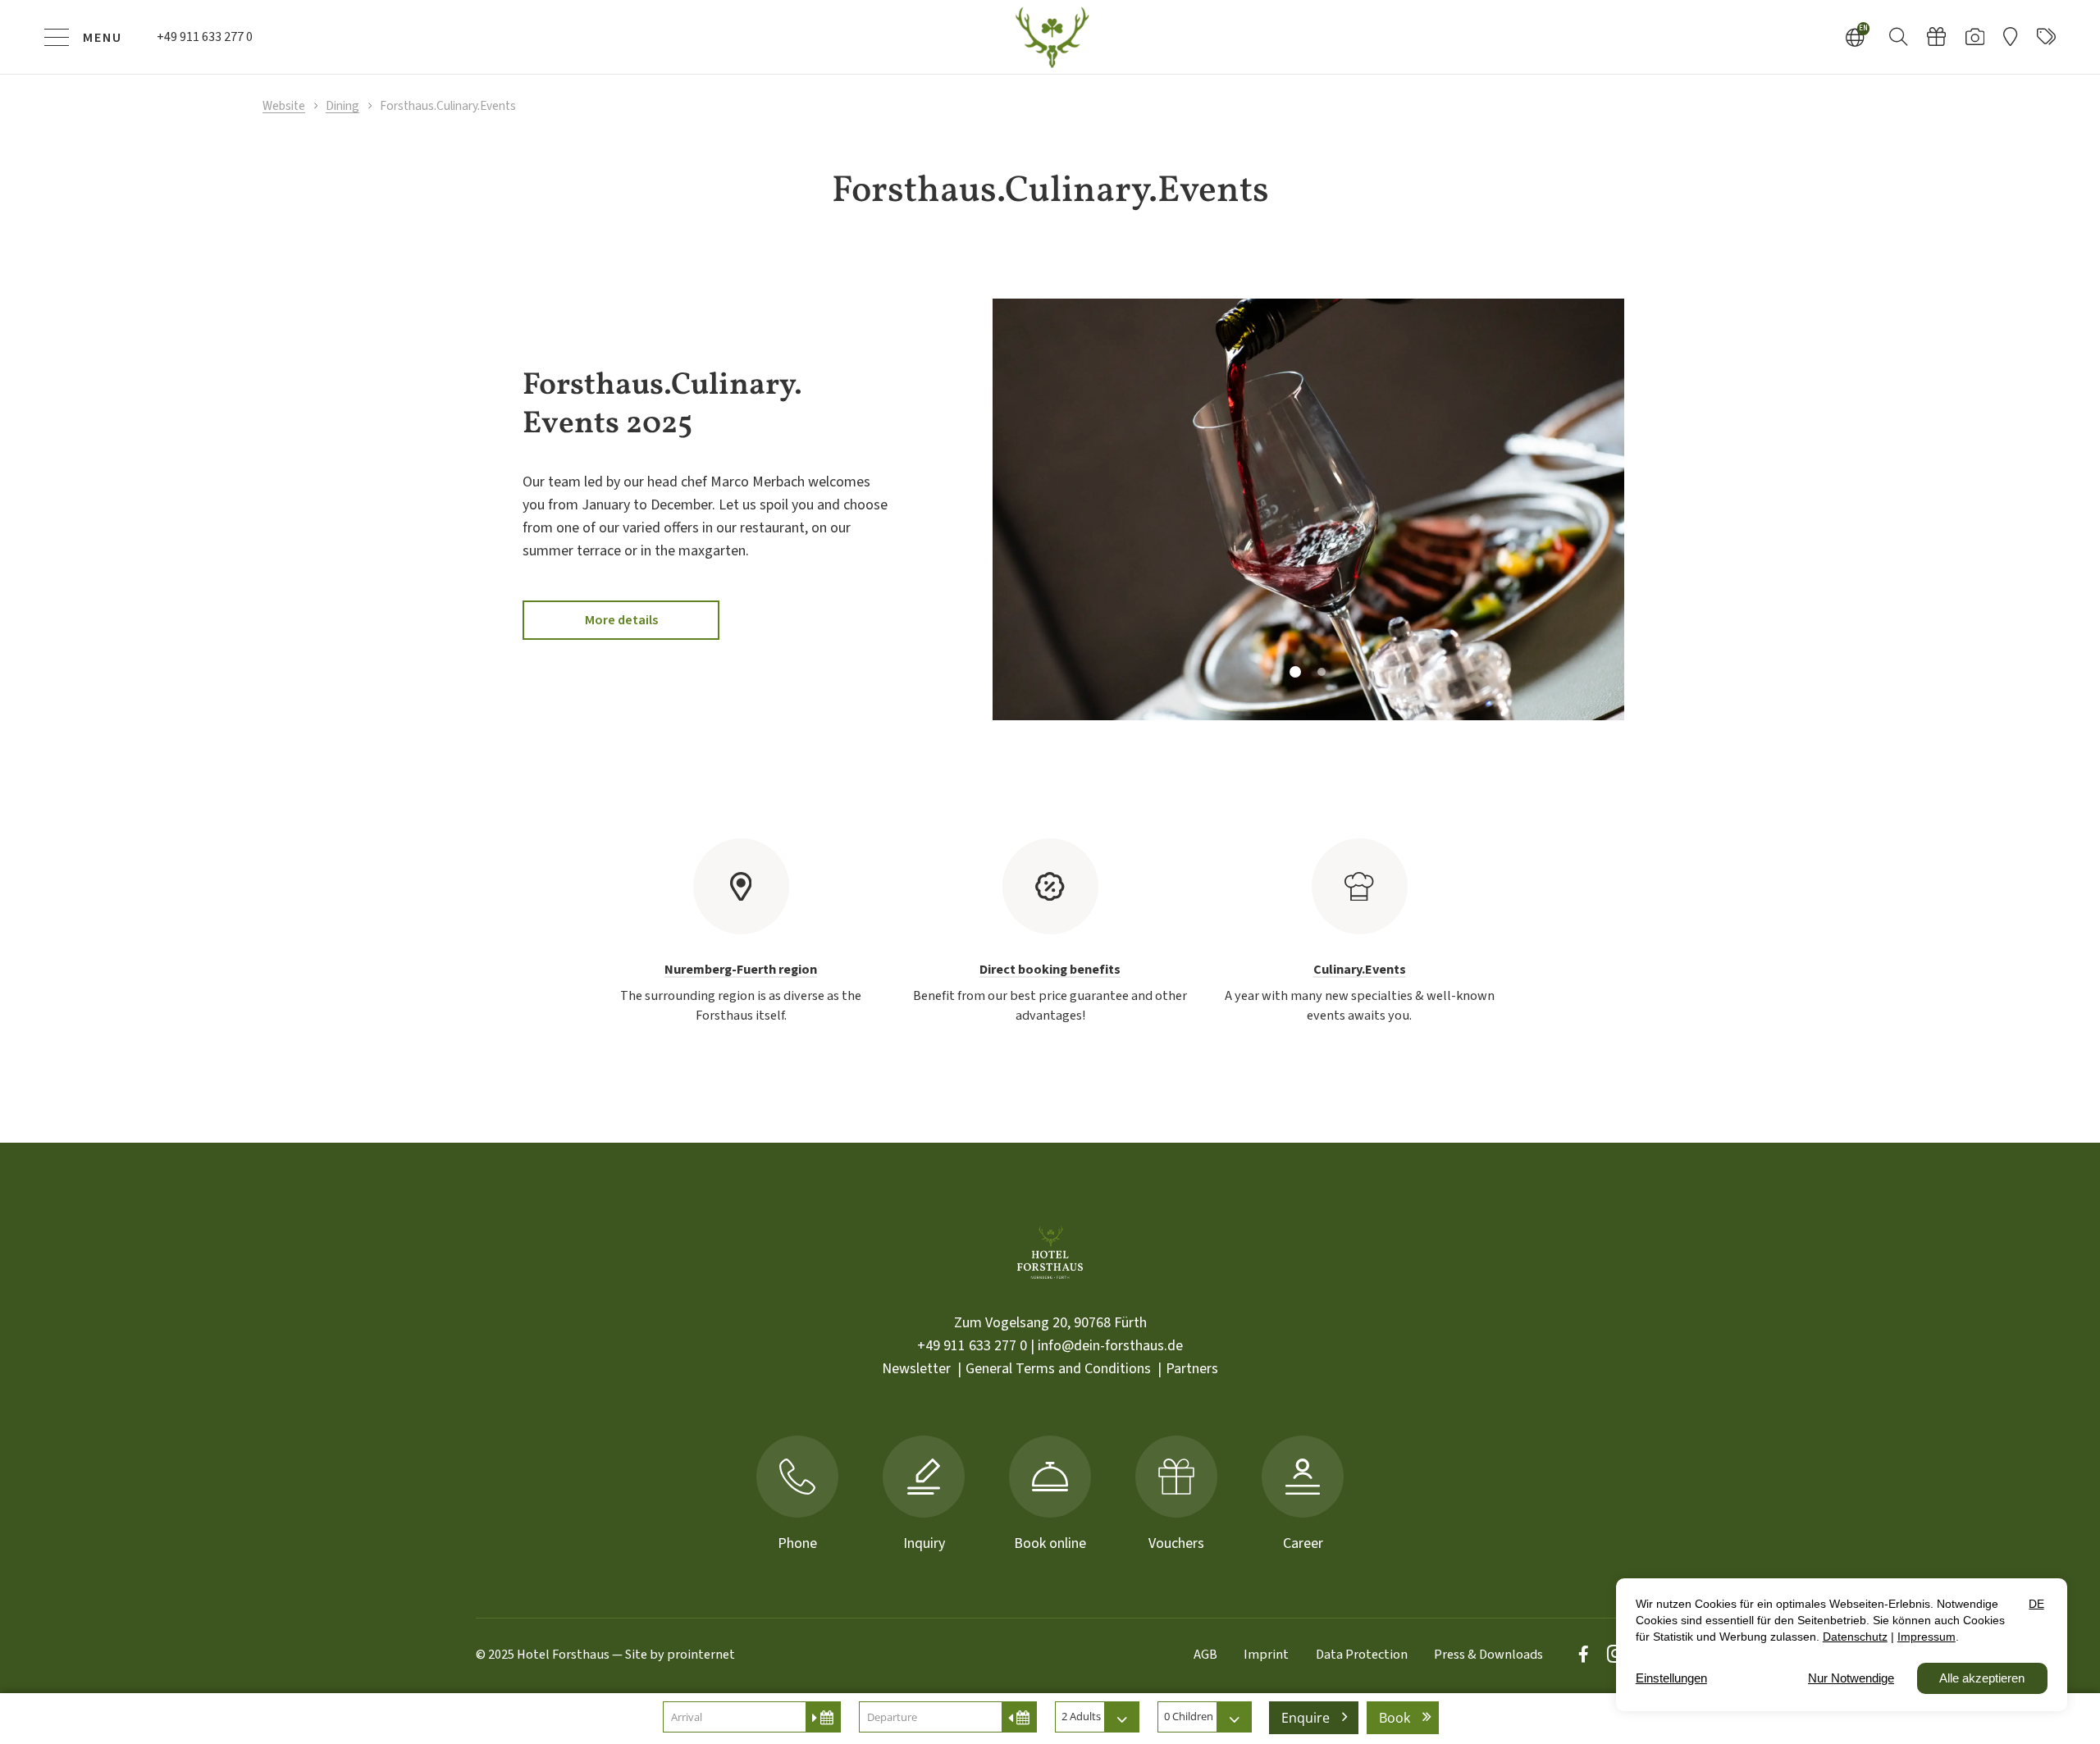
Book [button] (1395, 1718)
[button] (1899, 36)
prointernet (701, 1654)
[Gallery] (1975, 37)
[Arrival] (2010, 37)
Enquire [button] (1306, 1718)
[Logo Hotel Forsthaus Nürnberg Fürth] (1050, 37)
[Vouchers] (1936, 37)
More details (621, 620)
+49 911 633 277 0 (972, 1346)
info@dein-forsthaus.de (1110, 1346)
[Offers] (2046, 37)
